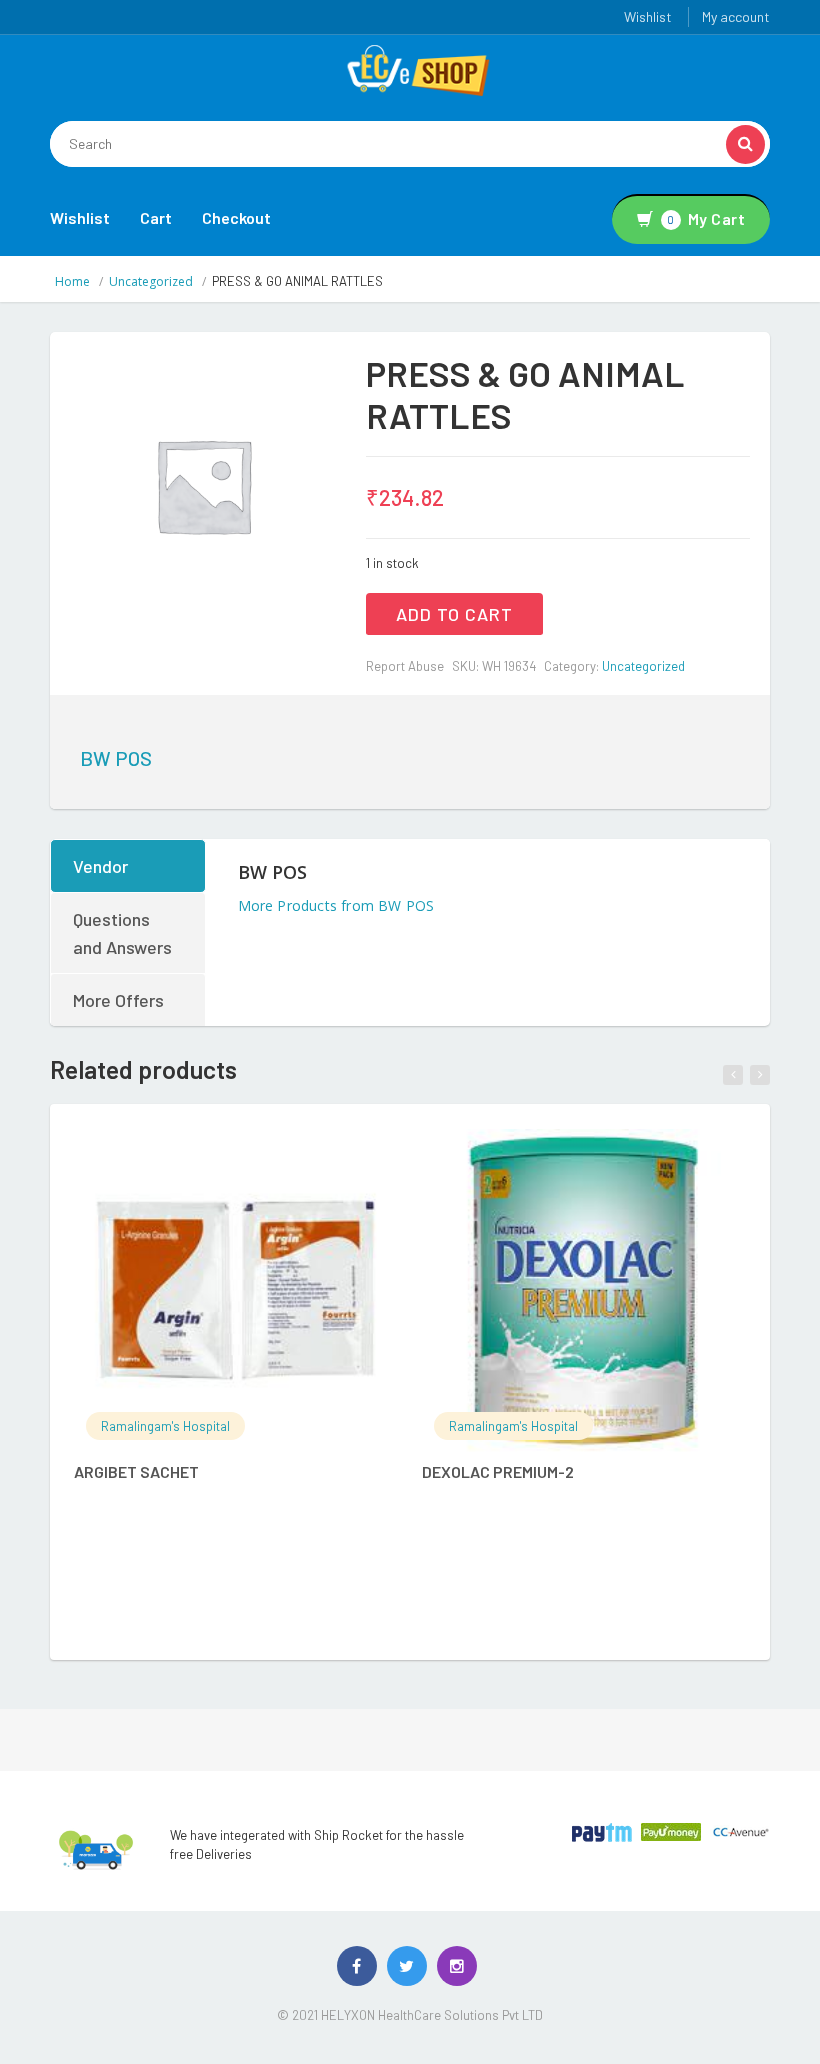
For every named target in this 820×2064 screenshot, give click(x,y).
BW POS (116, 758)
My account (736, 16)
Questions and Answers (122, 933)
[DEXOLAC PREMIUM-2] (583, 1290)
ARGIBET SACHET (136, 1471)
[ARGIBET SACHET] (235, 1290)
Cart (156, 217)
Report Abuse (405, 666)
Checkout (236, 217)
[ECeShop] (418, 69)
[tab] (129, 866)
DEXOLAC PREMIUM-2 (498, 1471)
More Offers (118, 1000)
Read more (256, 1155)
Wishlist (648, 16)
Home (72, 281)
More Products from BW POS (336, 905)
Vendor (100, 866)
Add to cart (454, 614)
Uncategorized (151, 281)
